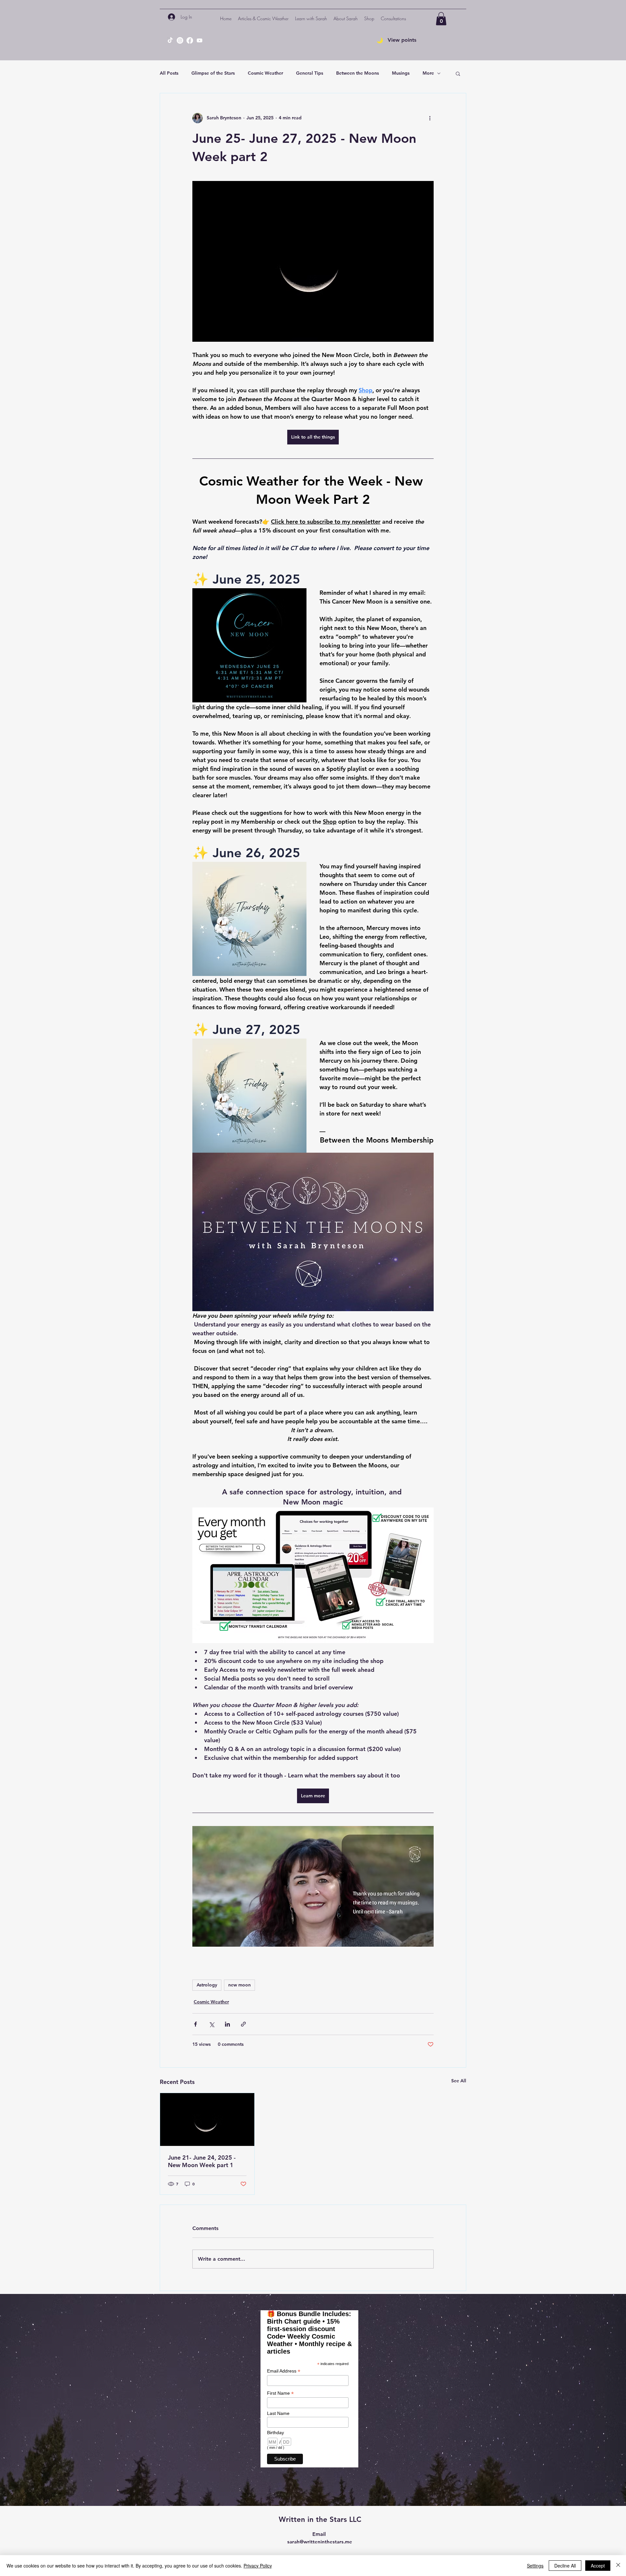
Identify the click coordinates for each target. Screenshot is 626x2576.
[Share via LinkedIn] (227, 2024)
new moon (239, 1985)
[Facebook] (190, 40)
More (428, 73)
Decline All (565, 2566)
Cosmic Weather (265, 73)
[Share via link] (243, 2024)
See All (459, 2081)
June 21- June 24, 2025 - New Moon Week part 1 (202, 2161)
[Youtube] (200, 40)
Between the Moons (358, 73)
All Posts (169, 73)
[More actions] (430, 118)
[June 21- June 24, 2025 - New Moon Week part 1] (207, 2119)
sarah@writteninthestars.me (320, 2542)
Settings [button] (535, 2566)
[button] (311, 19)
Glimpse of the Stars (213, 73)
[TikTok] (170, 40)
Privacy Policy (258, 2566)
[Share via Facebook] (195, 2024)
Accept (598, 2566)
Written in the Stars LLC (320, 2519)
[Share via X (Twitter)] (211, 2024)
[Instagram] (180, 40)
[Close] (618, 2566)
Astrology (207, 1985)
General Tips (310, 73)
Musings (401, 73)
